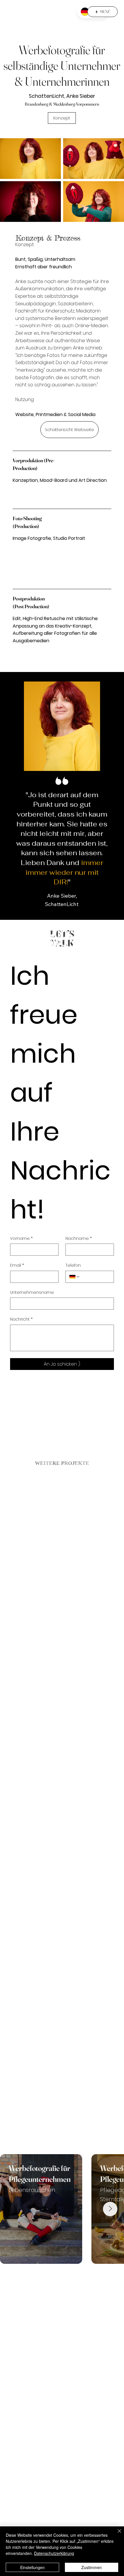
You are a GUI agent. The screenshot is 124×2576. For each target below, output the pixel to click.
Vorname (21, 1239)
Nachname (79, 1239)
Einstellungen (32, 2567)
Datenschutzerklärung (54, 2553)
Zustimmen (92, 2567)
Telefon (73, 1265)
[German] (85, 12)
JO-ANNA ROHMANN (37, 12)
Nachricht (21, 1319)
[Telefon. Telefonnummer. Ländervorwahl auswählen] (75, 1277)
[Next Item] (110, 2209)
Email (17, 1265)
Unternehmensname (32, 1292)
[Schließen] (116, 2534)
